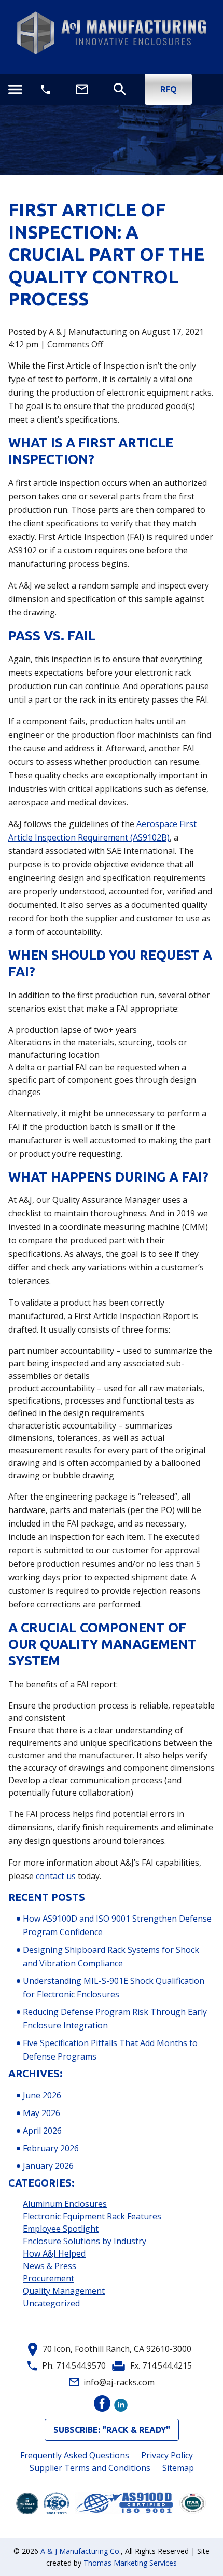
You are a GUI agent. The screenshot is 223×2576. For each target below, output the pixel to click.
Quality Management (64, 2291)
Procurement (48, 2278)
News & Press (50, 2266)
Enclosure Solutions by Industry (85, 2241)
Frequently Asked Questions (75, 2455)
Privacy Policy (167, 2455)
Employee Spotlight (61, 2229)
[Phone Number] (46, 89)
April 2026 (42, 2131)
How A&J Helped (54, 2253)
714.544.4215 (167, 2365)
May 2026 (41, 2113)
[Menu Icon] (15, 89)
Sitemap (178, 2468)
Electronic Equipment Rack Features (92, 2216)
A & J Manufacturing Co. (81, 2551)
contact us (56, 1876)
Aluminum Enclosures (65, 2204)
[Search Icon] (120, 89)
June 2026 (42, 2095)
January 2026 (48, 2166)
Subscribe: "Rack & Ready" (112, 2430)
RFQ (169, 89)
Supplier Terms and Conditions (90, 2468)
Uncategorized (51, 2303)
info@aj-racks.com (119, 2382)
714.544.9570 (81, 2365)
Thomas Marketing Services (130, 2563)
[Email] (82, 89)
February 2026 (51, 2148)
